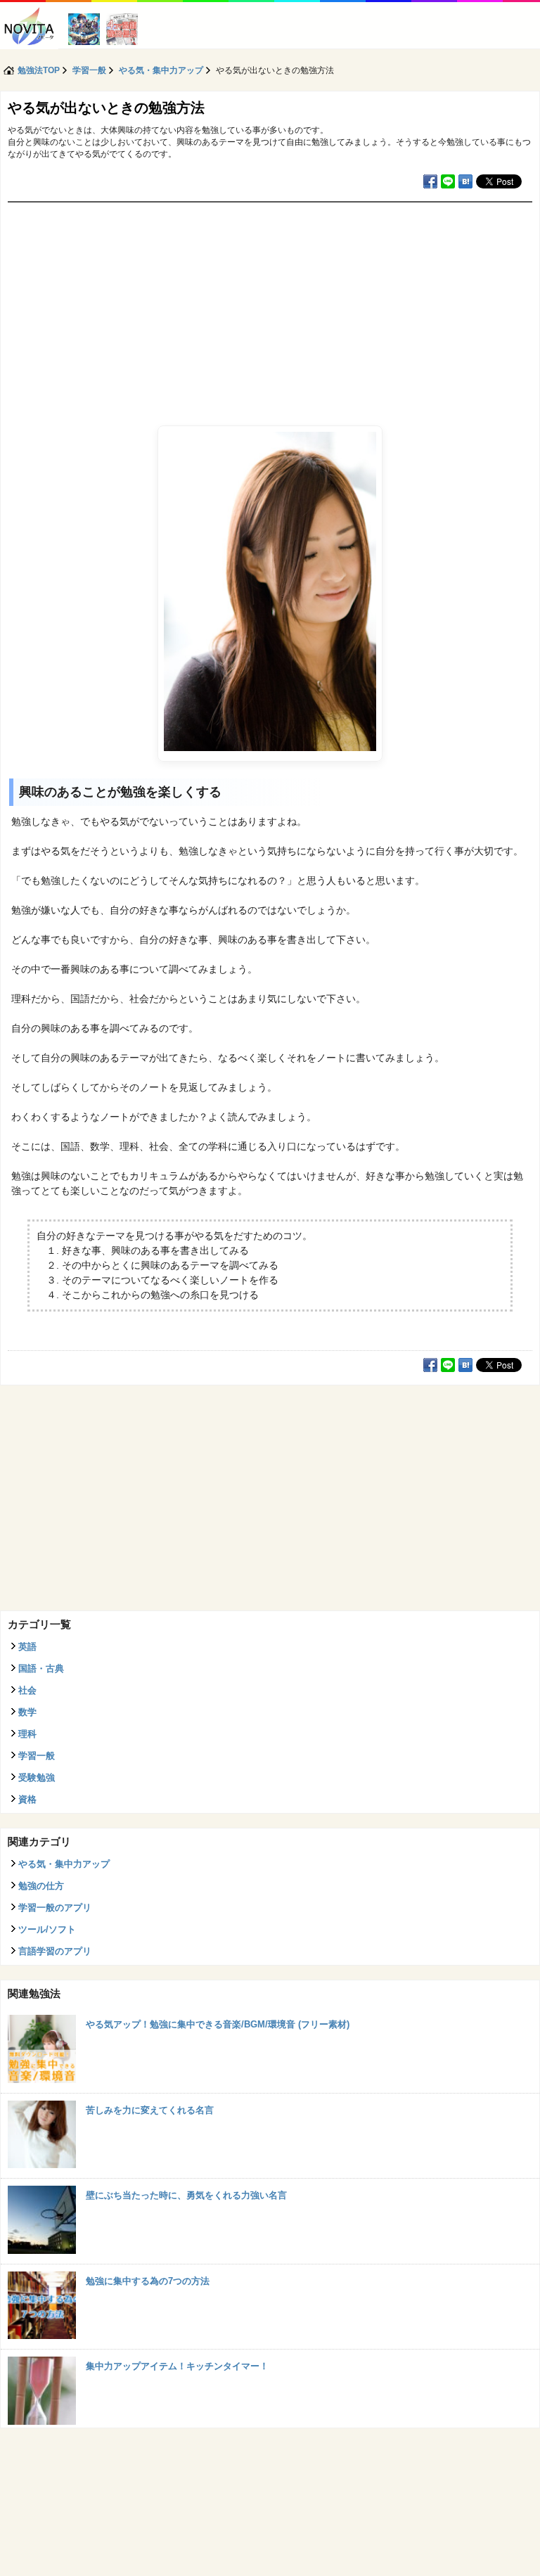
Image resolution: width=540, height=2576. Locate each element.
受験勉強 (37, 1777)
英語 (27, 1647)
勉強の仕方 (41, 1886)
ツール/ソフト (47, 1929)
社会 (27, 1690)
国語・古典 (41, 1668)
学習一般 (37, 1756)
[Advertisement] (270, 308)
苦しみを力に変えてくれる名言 (150, 2110)
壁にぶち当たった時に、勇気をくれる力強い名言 (186, 2195)
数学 (27, 1712)
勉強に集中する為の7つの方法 (148, 2281)
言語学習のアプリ (55, 1951)
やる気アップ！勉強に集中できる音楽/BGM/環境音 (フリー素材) (218, 2024)
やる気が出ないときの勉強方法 (106, 108)
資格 (27, 1799)
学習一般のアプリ (55, 1908)
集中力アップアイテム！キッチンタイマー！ (177, 2366)
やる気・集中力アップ (64, 1864)
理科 (27, 1734)
